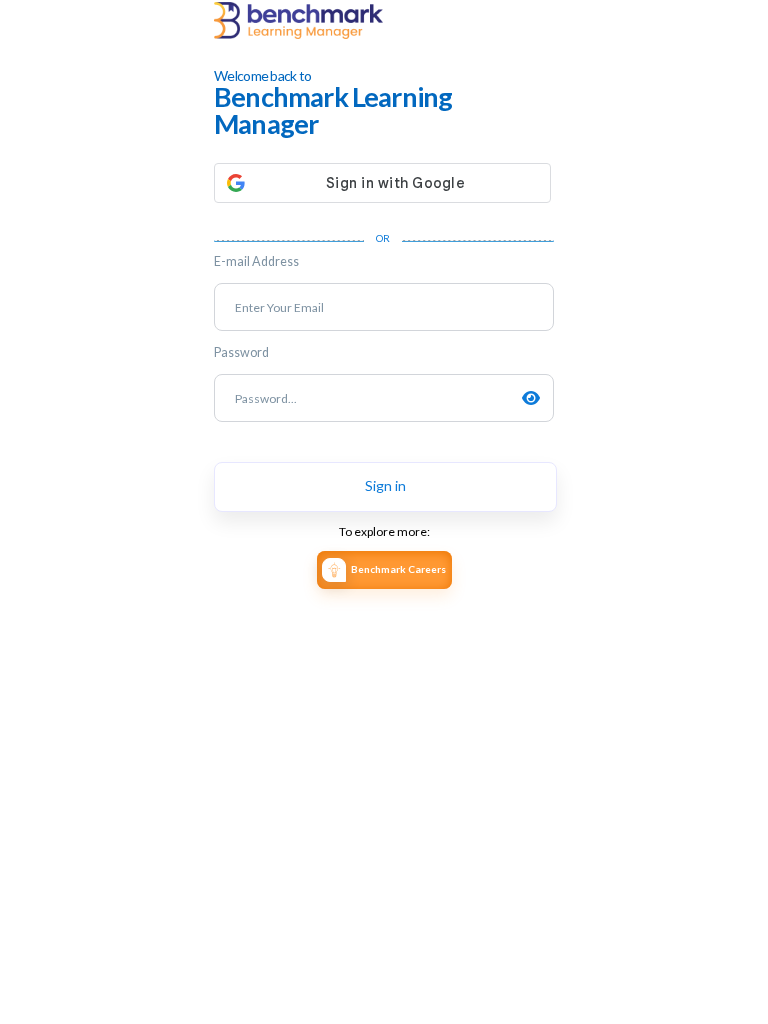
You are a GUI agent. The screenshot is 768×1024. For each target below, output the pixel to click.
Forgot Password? (514, 444)
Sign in (385, 485)
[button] (384, 183)
